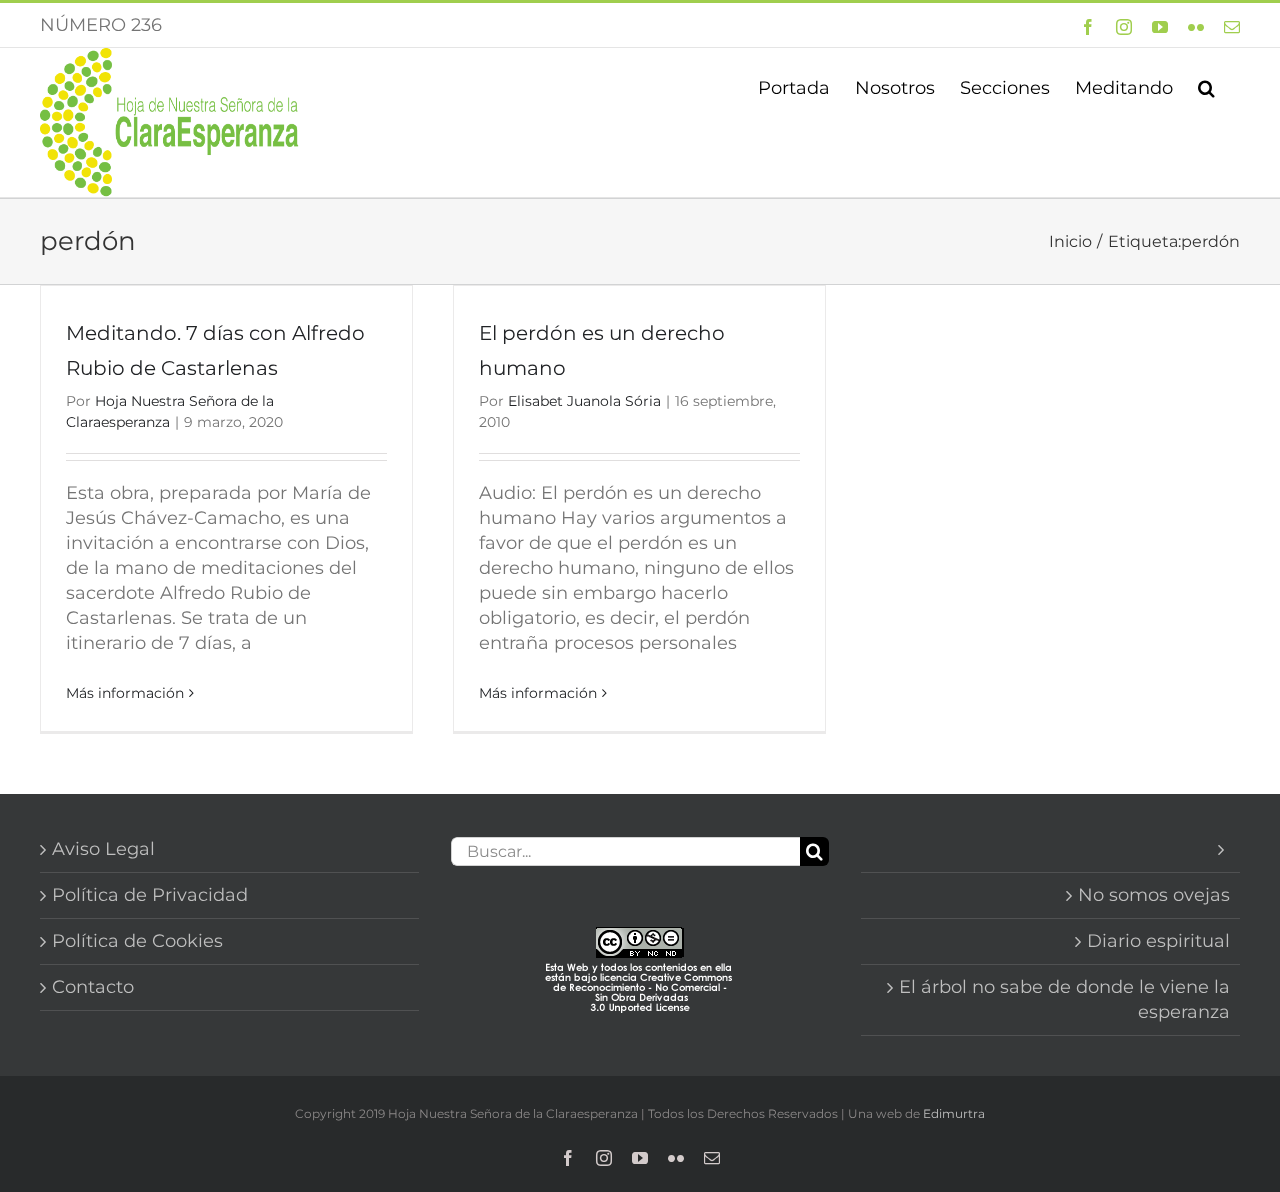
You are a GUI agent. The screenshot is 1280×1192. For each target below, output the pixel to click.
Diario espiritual (1158, 941)
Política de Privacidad (150, 895)
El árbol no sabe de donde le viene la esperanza (1064, 999)
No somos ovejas (1154, 895)
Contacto (93, 987)
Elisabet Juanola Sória (584, 401)
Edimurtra (954, 1113)
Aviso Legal (103, 849)
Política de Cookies (137, 941)
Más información (125, 693)
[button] (1206, 86)
